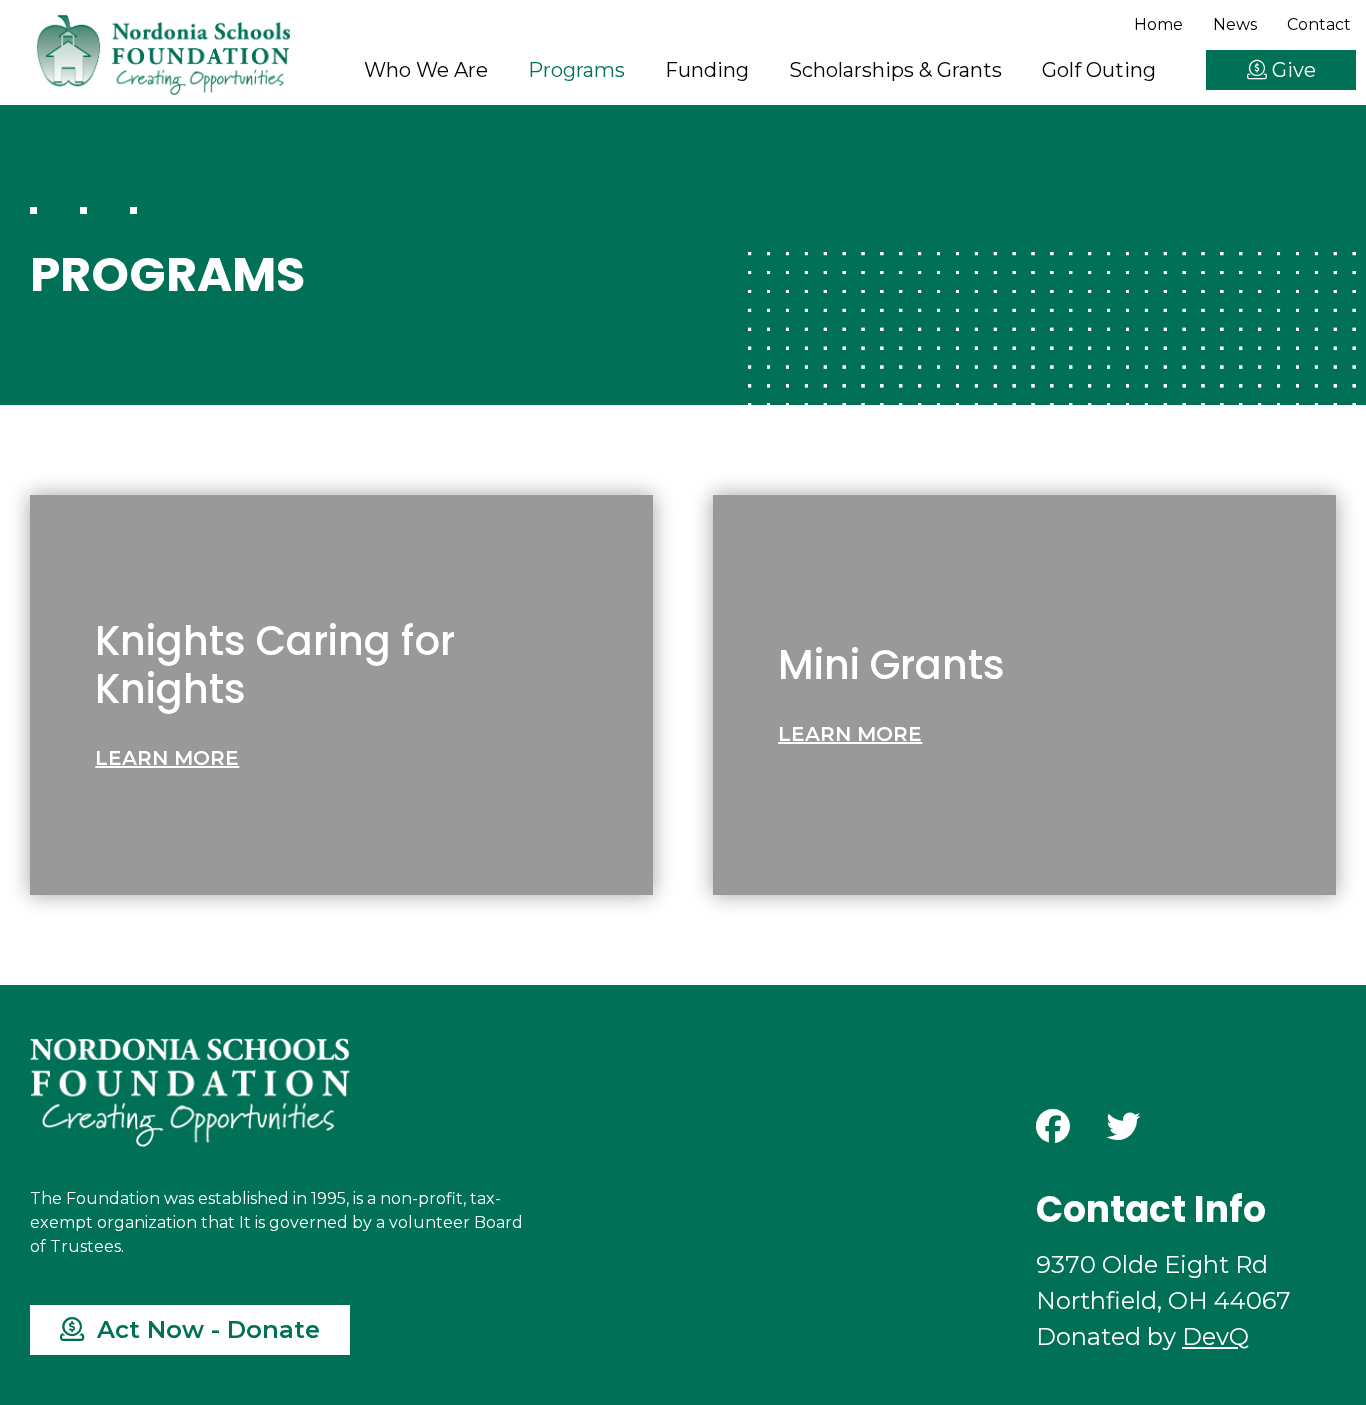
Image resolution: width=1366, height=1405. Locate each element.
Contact (1319, 24)
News (1235, 24)
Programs (576, 70)
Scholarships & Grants (895, 70)
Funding (707, 70)
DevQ (1215, 1336)
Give (1291, 70)
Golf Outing (1099, 70)
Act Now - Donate (205, 1329)
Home (1158, 24)
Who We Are (426, 70)
